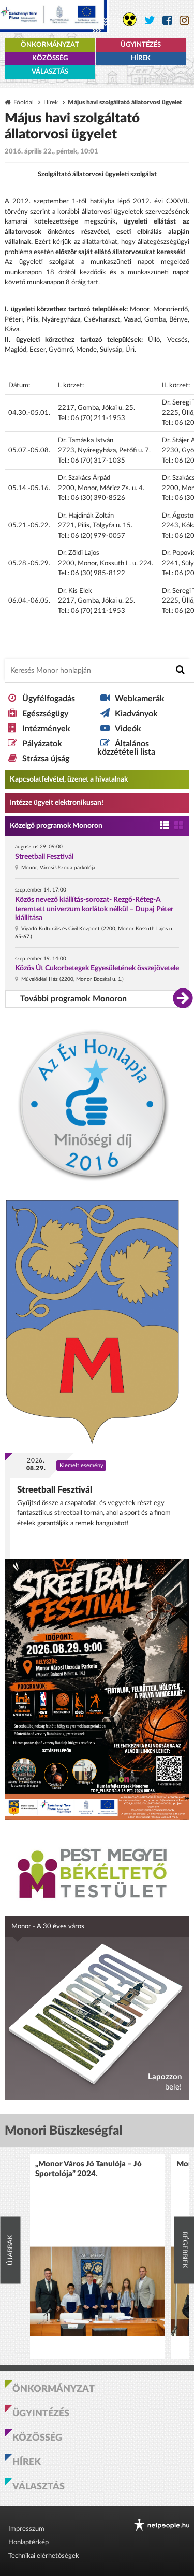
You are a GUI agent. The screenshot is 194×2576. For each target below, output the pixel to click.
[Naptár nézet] (179, 826)
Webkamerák (140, 699)
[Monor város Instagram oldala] (184, 20)
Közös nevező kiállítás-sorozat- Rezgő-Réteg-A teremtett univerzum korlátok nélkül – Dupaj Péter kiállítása (94, 909)
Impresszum (26, 2529)
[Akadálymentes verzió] (130, 19)
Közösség (50, 58)
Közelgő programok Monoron (56, 826)
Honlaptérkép (28, 2543)
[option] (97, 2256)
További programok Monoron (73, 999)
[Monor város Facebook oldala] (167, 20)
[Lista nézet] (165, 826)
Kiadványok (136, 714)
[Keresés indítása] (180, 670)
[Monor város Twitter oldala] (150, 20)
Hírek (141, 58)
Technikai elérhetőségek (44, 2556)
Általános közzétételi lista (126, 748)
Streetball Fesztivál (44, 857)
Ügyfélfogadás (49, 699)
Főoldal (24, 102)
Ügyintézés (141, 45)
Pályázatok (42, 744)
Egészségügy (45, 714)
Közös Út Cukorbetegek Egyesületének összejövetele (97, 968)
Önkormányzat (50, 45)
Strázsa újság (46, 759)
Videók (128, 729)
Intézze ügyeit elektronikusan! (57, 803)
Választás (50, 72)
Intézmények (46, 729)
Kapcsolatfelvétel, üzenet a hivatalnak (69, 779)
